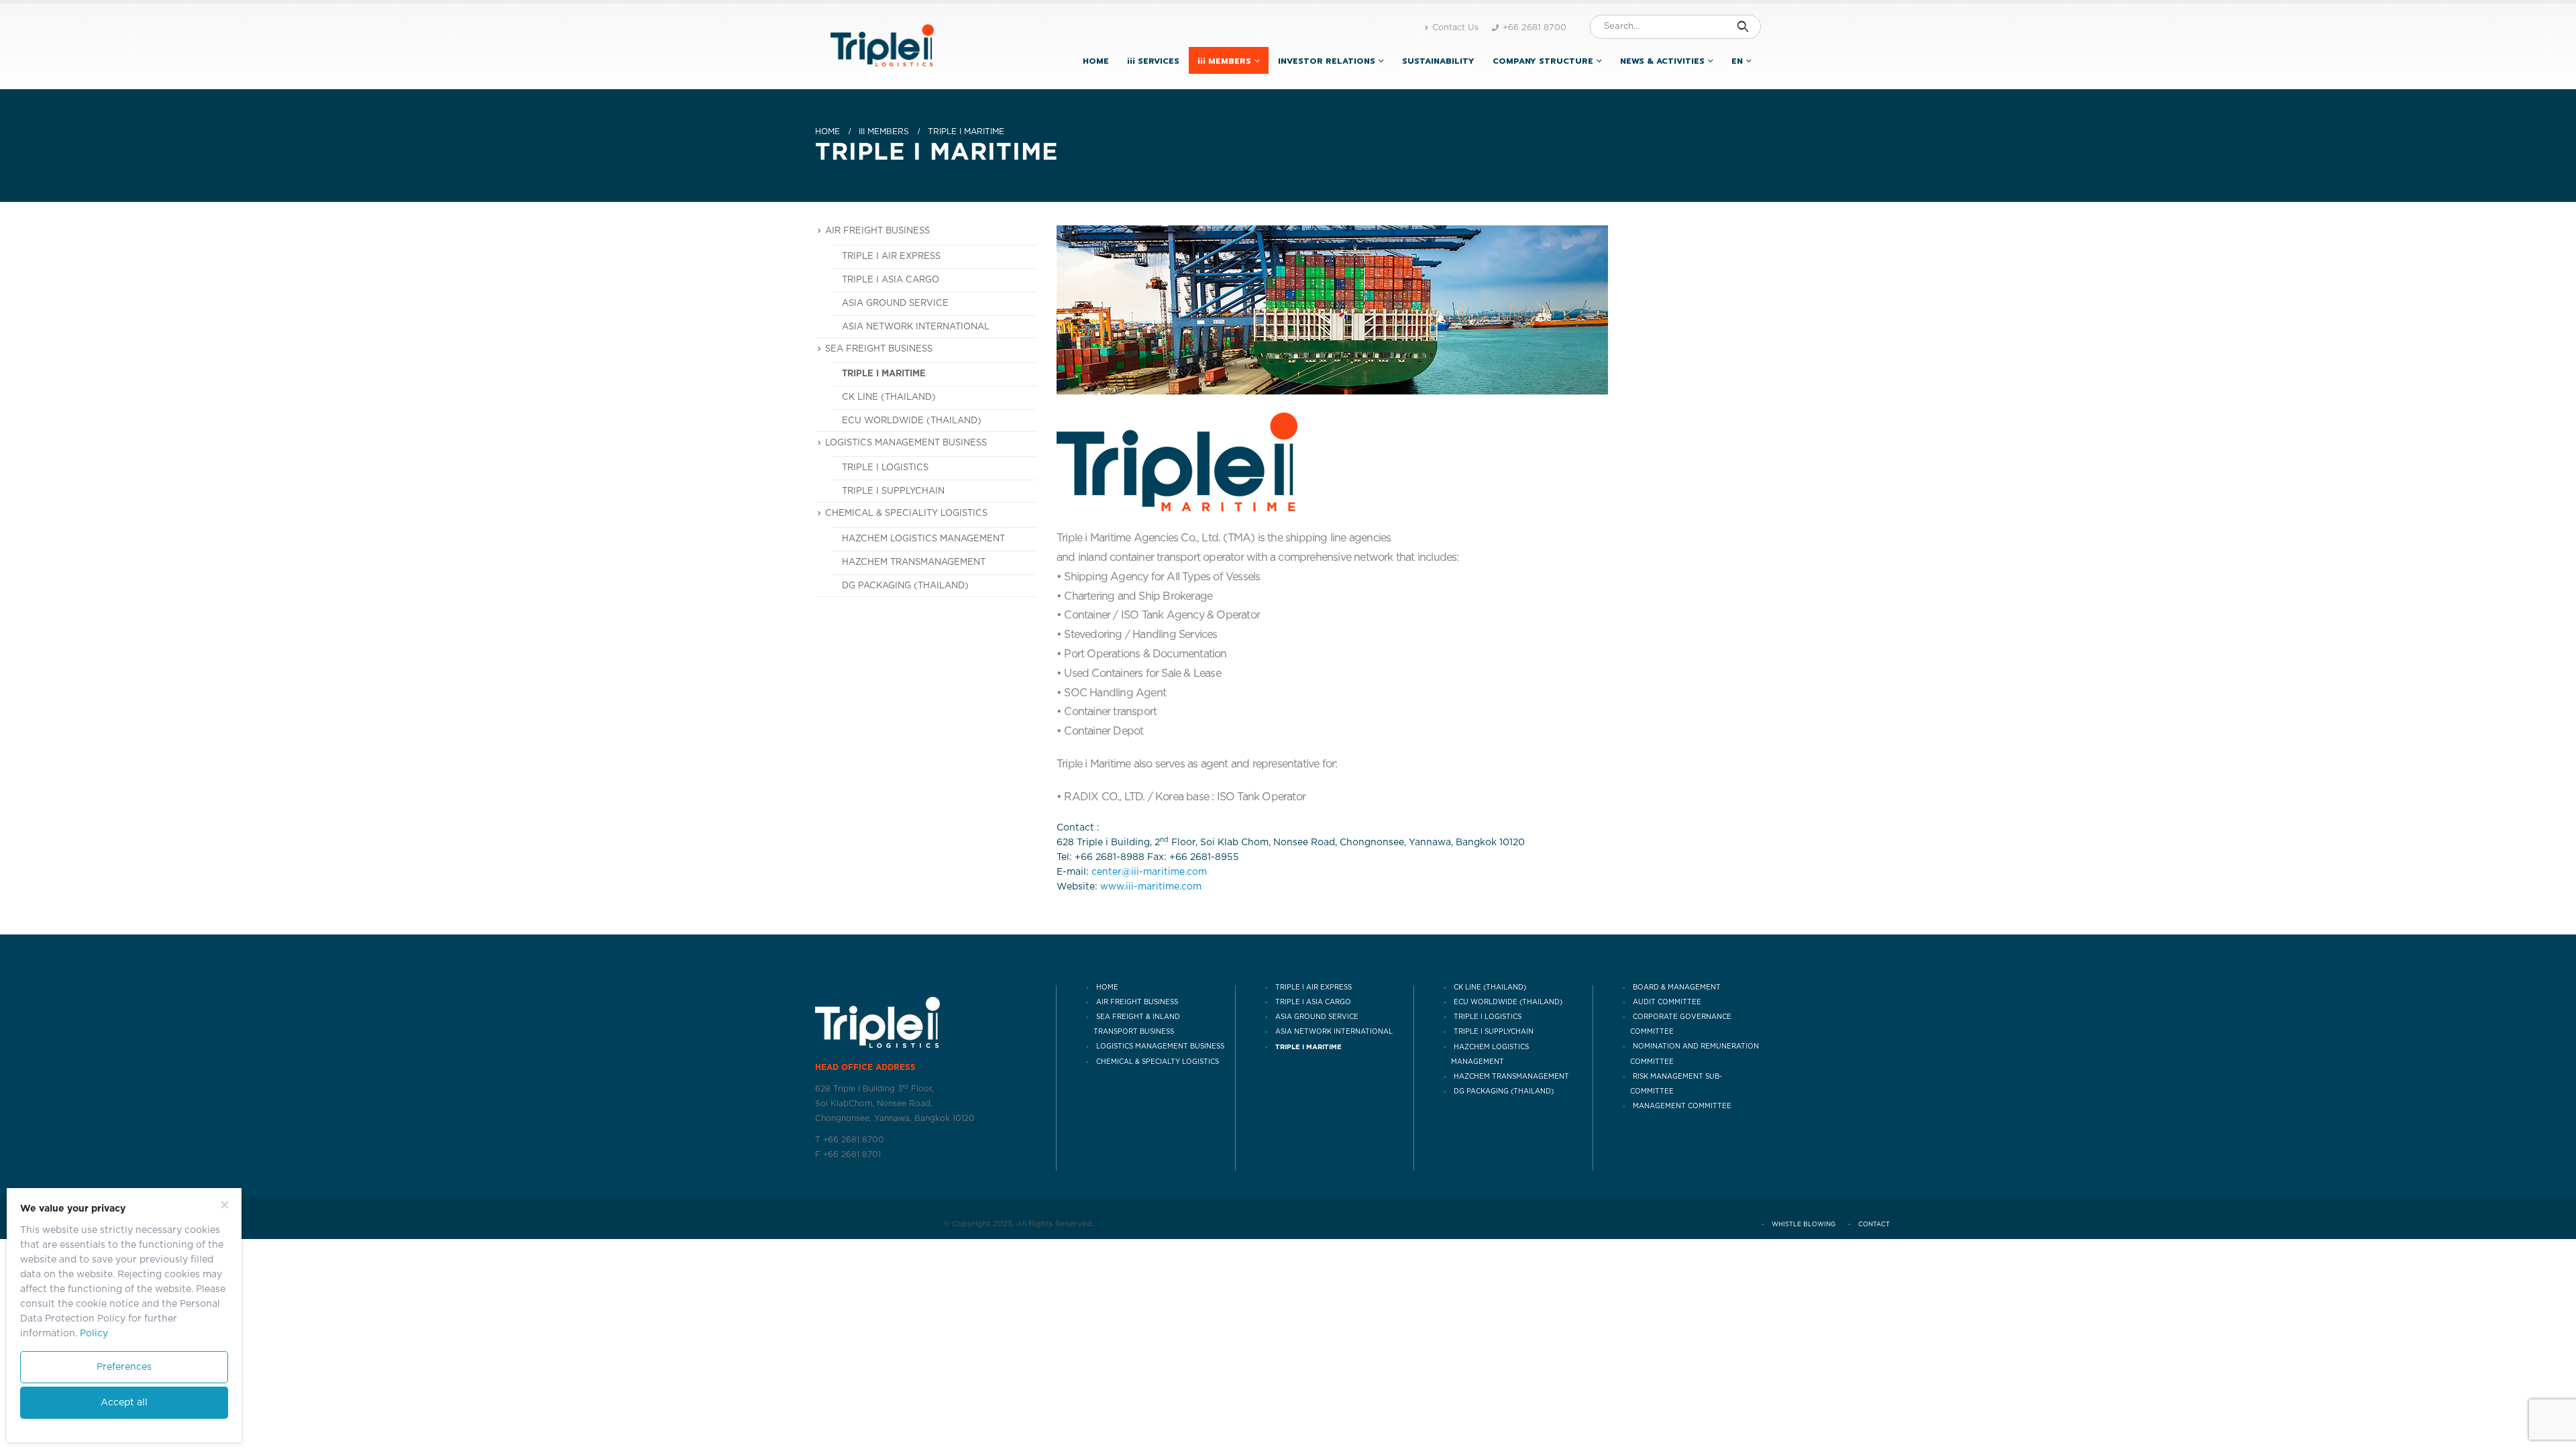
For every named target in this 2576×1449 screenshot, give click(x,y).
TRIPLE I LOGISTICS (885, 468)
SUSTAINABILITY (1438, 61)
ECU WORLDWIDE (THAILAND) (912, 421)
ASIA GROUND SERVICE (895, 304)
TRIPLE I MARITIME (884, 374)
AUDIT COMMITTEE (1667, 1002)
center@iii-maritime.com (1149, 872)
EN (1737, 61)
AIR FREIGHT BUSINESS (1137, 1002)
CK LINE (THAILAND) (889, 397)
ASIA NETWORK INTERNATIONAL (916, 327)
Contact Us (1455, 28)
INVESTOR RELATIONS (1327, 61)
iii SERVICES (1153, 61)
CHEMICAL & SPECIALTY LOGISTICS (1158, 1062)
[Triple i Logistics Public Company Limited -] (882, 46)
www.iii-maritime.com (1151, 887)
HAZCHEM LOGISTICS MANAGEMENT (923, 539)
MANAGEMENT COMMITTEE (1682, 1106)
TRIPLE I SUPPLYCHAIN (893, 491)
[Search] (1742, 27)
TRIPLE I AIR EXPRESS (891, 257)
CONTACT (1874, 1225)
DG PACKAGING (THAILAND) (905, 586)
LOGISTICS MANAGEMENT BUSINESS (1160, 1047)
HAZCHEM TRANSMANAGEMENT (914, 562)
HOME (1096, 61)
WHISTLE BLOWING (1804, 1225)
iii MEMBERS (1224, 61)
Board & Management (1677, 987)
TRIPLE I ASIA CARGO (891, 280)
